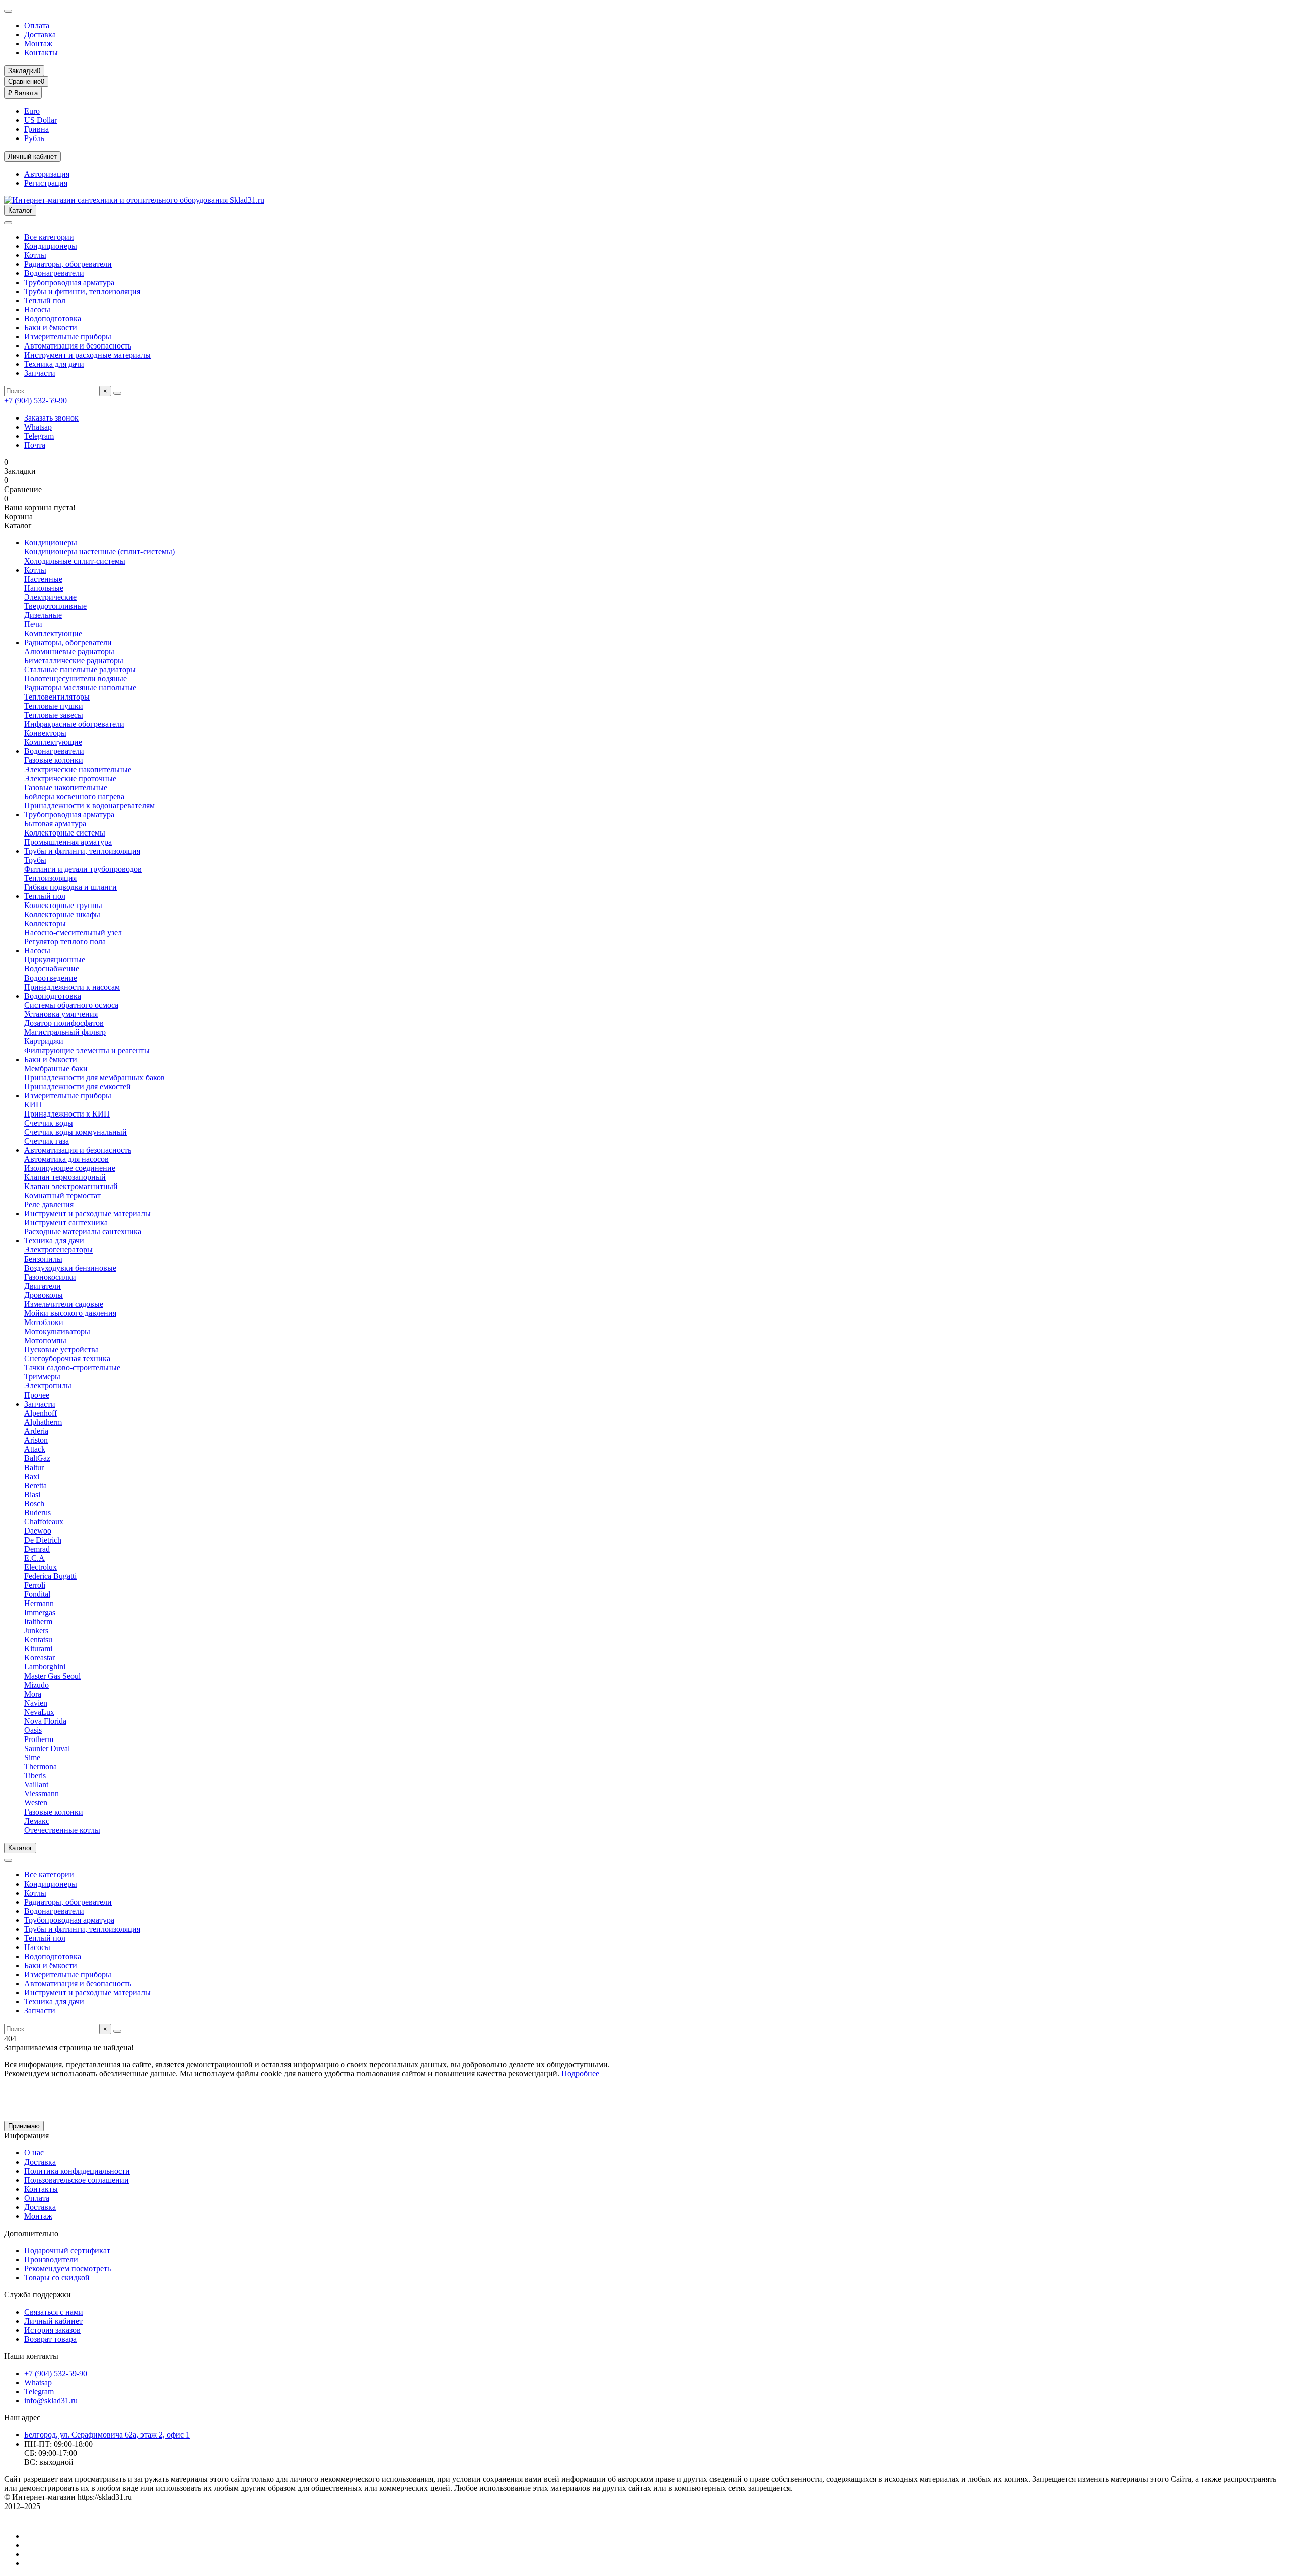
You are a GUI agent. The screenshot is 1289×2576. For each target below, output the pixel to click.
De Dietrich (43, 1540)
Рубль (34, 138)
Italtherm (38, 1621)
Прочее (37, 1395)
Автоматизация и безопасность (78, 346)
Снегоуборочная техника (67, 1359)
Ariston (36, 1440)
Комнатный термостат (62, 1195)
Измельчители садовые (64, 1304)
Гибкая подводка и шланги (70, 887)
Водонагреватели (54, 273)
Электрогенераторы (58, 1250)
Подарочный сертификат (67, 2250)
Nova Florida (45, 1721)
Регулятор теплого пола (65, 942)
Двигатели (43, 1286)
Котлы (35, 255)
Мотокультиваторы (57, 1331)
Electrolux (41, 1567)
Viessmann (42, 1794)
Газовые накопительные (66, 787)
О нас (34, 2153)
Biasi (32, 1494)
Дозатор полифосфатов (64, 1023)
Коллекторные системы (65, 833)
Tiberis (35, 1776)
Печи (33, 624)
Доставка (40, 34)
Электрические (50, 597)
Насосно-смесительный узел (73, 932)
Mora (33, 1694)
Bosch (34, 1504)
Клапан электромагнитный (71, 1186)
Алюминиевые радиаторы (69, 651)
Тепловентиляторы (57, 697)
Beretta (35, 1485)
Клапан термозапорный (65, 1177)
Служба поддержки (38, 2295)
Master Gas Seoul (52, 1676)
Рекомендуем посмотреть (67, 2269)
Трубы (35, 860)
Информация (26, 2136)
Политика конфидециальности (77, 2171)
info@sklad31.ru (51, 2400)
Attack (35, 1449)
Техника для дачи (54, 364)
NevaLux (39, 1712)
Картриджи (44, 1041)
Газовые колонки (54, 760)
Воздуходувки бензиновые (70, 1268)
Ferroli (35, 1585)
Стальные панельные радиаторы (80, 670)
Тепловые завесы (54, 715)
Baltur (34, 1467)
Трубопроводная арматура (69, 282)
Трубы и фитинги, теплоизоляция (82, 291)
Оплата (37, 25)
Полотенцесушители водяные (76, 679)
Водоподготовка (53, 319)
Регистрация (46, 183)
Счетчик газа (47, 1141)
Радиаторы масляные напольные (80, 688)
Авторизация (47, 174)
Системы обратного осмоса (71, 1005)
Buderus (38, 1513)
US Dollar (41, 120)
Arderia (36, 1431)
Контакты (41, 53)
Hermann (39, 1603)
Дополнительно (31, 2233)
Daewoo (38, 1531)
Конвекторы (45, 733)
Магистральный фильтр (65, 1032)
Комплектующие (53, 633)
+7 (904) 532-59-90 (35, 401)
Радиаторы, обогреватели (68, 264)
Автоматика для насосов (66, 1159)
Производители (51, 2259)
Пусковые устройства (61, 1349)
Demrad (37, 1549)
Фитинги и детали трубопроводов (83, 869)
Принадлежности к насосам (72, 987)
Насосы (37, 309)
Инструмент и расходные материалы (87, 355)
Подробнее (580, 2074)
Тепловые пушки (54, 706)
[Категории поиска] (8, 223)
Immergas (40, 1612)
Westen (36, 1803)
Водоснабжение (52, 969)
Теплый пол (45, 300)
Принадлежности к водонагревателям (89, 806)
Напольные (44, 588)
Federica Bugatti (50, 1576)
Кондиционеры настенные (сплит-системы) (99, 552)
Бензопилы (43, 1259)
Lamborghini (45, 1667)
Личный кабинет (53, 2321)
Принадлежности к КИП (67, 1114)
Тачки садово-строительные (72, 1368)
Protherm (39, 1739)
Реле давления (49, 1204)
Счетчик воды (49, 1123)
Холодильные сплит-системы (75, 561)
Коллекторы (45, 923)
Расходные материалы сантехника (83, 1232)
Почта (35, 445)
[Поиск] (117, 393)
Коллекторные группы (63, 905)
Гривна (37, 129)
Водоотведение (51, 978)
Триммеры (42, 1377)
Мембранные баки (56, 1068)
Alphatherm (43, 1422)
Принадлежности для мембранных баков (94, 1077)
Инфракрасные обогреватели (74, 724)
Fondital (37, 1594)
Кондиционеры (51, 246)
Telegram (39, 436)
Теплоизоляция (50, 878)
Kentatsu (38, 1640)
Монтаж (38, 44)
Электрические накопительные (78, 769)
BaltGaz (37, 1458)
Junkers (36, 1630)
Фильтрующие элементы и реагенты (87, 1050)
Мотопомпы (45, 1340)
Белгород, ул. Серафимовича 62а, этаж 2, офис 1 (107, 2435)
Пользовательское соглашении (77, 2180)
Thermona (41, 1766)
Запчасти (40, 373)
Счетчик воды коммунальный (76, 1132)
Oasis (33, 1730)
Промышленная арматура (68, 842)
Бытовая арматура (55, 824)
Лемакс (37, 1821)
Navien (36, 1703)
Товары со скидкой (57, 2278)
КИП (33, 1105)
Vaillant (36, 1785)
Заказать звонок (51, 418)
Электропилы (48, 1386)
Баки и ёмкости (51, 328)
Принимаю (24, 2126)
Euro (32, 111)
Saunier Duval (47, 1748)
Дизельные (43, 615)
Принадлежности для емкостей (78, 1087)
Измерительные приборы (68, 337)
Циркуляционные (55, 960)
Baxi (32, 1476)
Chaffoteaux (44, 1522)
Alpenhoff (41, 1413)
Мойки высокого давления (70, 1313)
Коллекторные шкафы (62, 914)
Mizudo (37, 1685)
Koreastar (40, 1658)
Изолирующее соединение (70, 1168)
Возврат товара (50, 2339)
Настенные (43, 579)
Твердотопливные (55, 606)
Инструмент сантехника (66, 1223)
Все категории (49, 237)
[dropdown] (8, 11)
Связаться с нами (54, 2312)
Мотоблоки (44, 1322)
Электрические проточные (70, 778)
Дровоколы (44, 1295)
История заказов (52, 2330)
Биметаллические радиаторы (74, 660)
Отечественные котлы (62, 1830)
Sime (32, 1757)
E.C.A (34, 1558)
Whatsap (38, 427)
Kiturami (38, 1649)
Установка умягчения (61, 1014)
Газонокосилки (50, 1277)
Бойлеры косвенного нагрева (74, 796)
